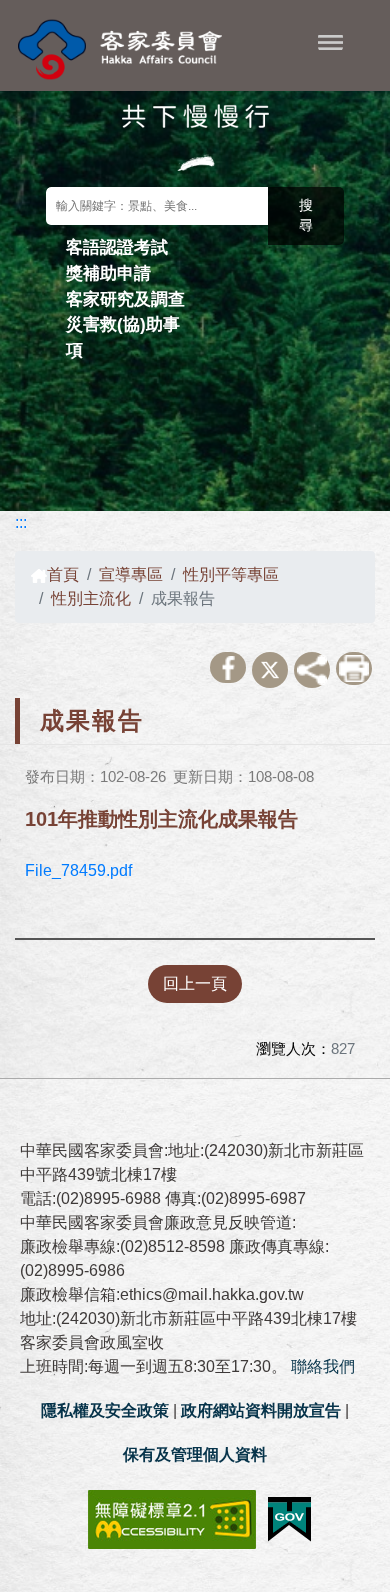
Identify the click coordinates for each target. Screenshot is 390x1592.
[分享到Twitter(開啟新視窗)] (270, 670)
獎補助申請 (108, 273)
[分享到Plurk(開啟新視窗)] (312, 670)
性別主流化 (91, 598)
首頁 (63, 574)
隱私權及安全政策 (105, 1410)
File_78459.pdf (78, 870)
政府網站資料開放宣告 (261, 1410)
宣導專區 (131, 574)
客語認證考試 (117, 247)
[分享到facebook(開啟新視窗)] (228, 667)
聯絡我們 (323, 1366)
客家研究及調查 (125, 299)
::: (21, 522)
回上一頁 (195, 983)
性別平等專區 (231, 574)
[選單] (330, 42)
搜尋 (306, 215)
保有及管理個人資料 (195, 1454)
